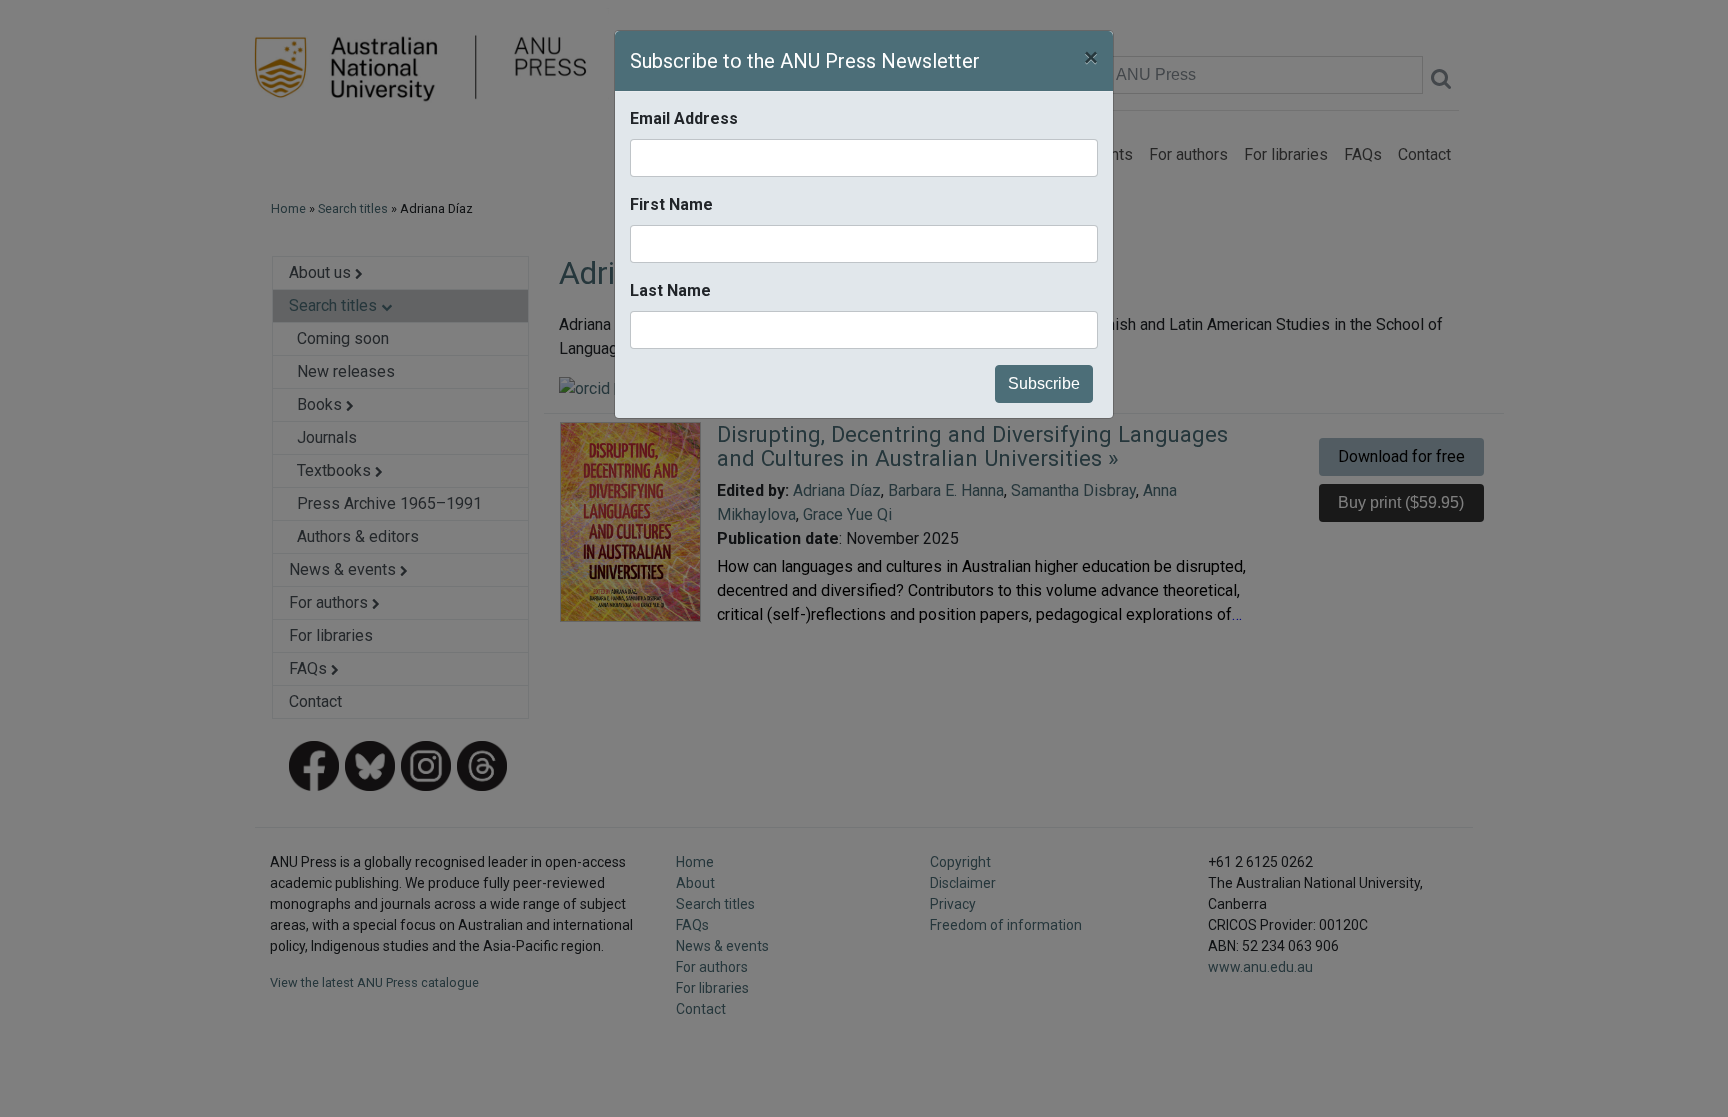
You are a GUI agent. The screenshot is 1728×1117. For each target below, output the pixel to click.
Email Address (684, 118)
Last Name (670, 290)
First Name (671, 204)
